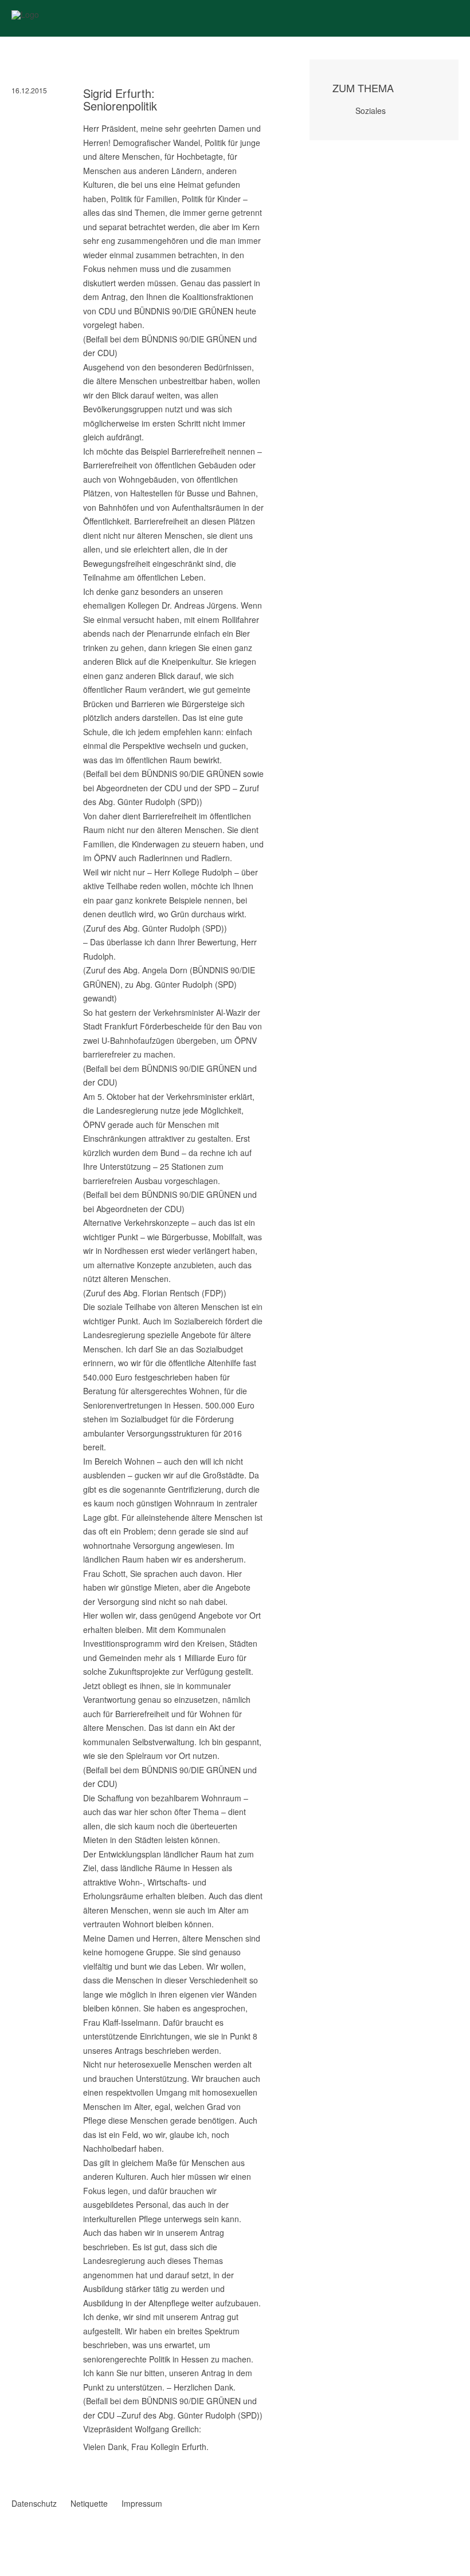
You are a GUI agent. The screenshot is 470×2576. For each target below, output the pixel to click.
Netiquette (89, 2503)
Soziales (371, 111)
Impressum (142, 2503)
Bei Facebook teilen (16, 2459)
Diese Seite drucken (259, 2471)
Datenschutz (34, 2503)
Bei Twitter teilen (31, 2459)
